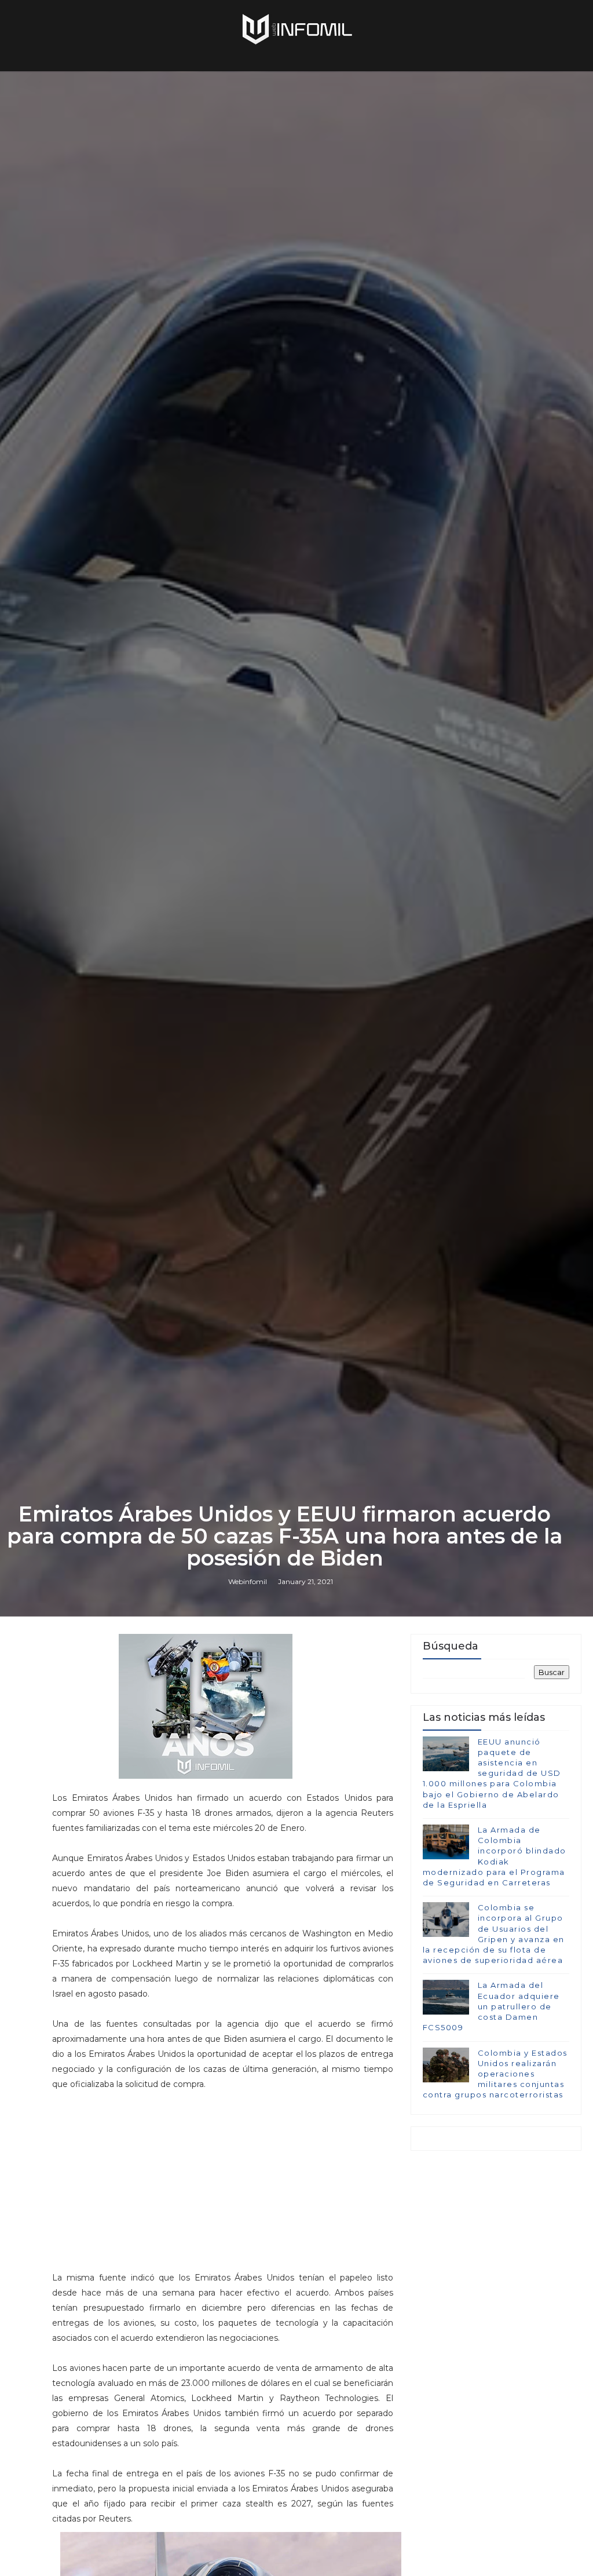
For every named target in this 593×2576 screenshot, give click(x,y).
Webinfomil (248, 1581)
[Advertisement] (223, 2173)
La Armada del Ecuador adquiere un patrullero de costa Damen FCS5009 (491, 2006)
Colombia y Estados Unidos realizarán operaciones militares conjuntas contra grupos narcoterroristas (495, 2074)
